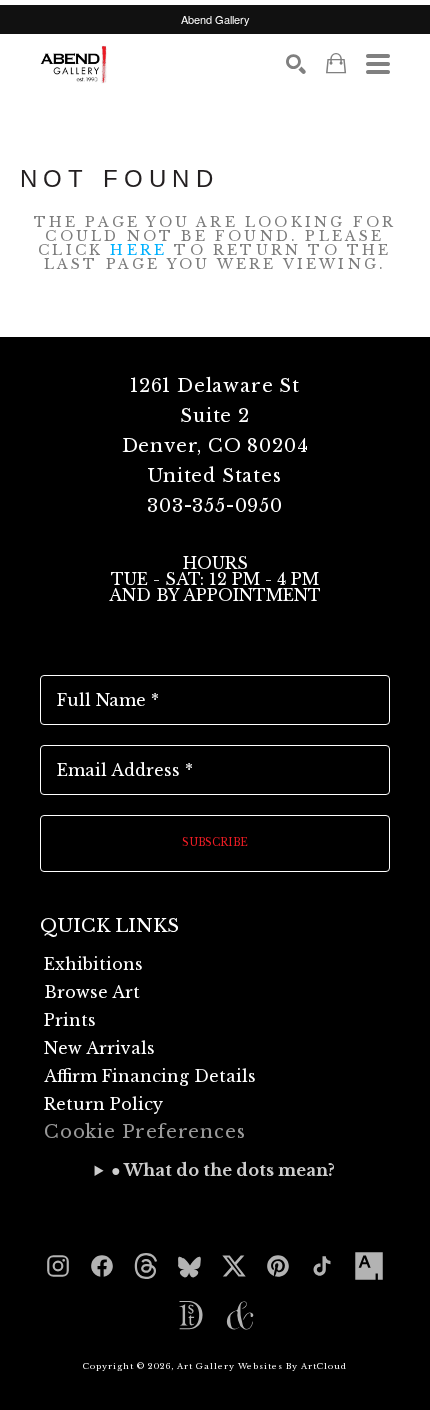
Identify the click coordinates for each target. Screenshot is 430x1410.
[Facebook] (102, 1266)
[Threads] (146, 1266)
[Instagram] (58, 1266)
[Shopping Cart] (336, 63)
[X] (234, 1266)
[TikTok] (322, 1266)
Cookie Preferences (144, 1132)
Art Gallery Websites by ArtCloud (262, 1366)
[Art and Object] (240, 1316)
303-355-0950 (215, 506)
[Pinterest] (278, 1266)
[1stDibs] (190, 1316)
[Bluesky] (190, 1266)
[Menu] (378, 64)
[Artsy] (369, 1266)
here (138, 250)
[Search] (296, 64)
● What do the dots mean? (223, 1170)
